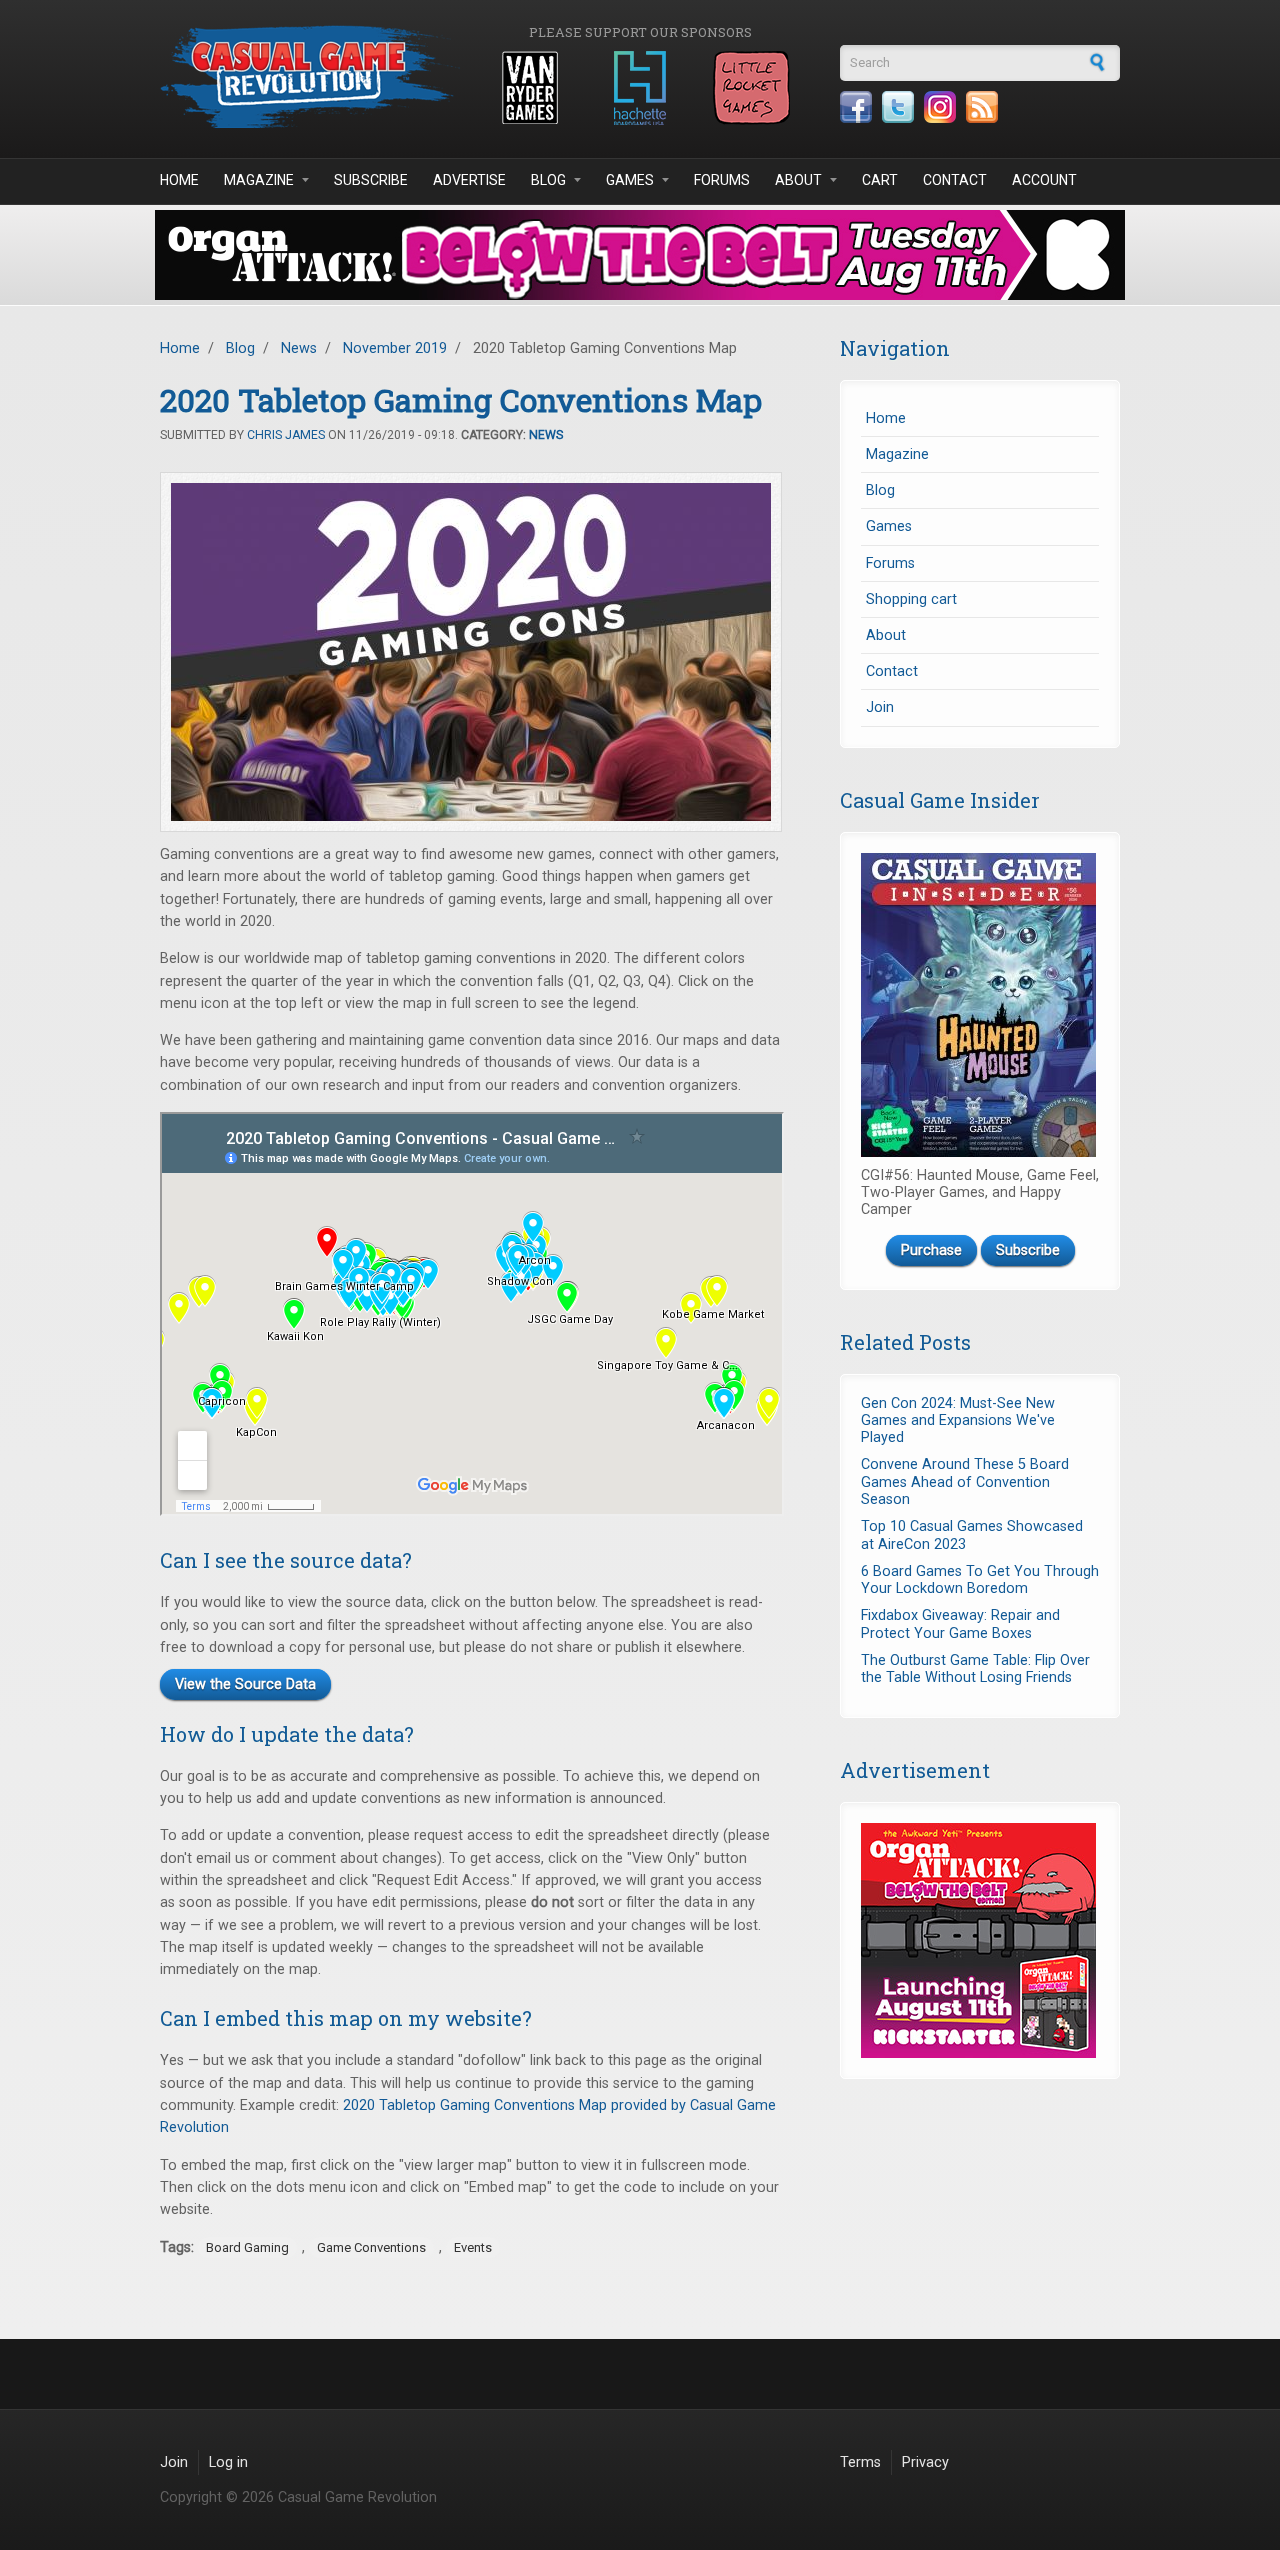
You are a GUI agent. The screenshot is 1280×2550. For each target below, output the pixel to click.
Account (1044, 180)
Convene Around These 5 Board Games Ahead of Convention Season (965, 1482)
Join (880, 707)
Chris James (286, 435)
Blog (548, 180)
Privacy (925, 2462)
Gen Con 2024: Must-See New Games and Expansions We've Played (958, 1421)
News (299, 348)
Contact (955, 180)
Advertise (469, 180)
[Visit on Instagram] (940, 107)
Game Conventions (371, 2247)
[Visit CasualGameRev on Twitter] (898, 107)
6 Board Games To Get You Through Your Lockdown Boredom (980, 1580)
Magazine (259, 180)
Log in (228, 2462)
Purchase (931, 1250)
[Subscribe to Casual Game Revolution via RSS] (982, 107)
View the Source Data (245, 1684)
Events (473, 2247)
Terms (860, 2462)
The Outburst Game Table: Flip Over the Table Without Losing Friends (975, 1669)
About (798, 180)
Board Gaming (247, 2247)
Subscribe (371, 180)
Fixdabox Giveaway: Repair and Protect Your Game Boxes (960, 1624)
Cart (880, 180)
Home (179, 180)
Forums (722, 180)
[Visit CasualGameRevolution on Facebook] (856, 107)
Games (630, 180)
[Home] (310, 76)
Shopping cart (911, 599)
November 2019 (395, 348)
